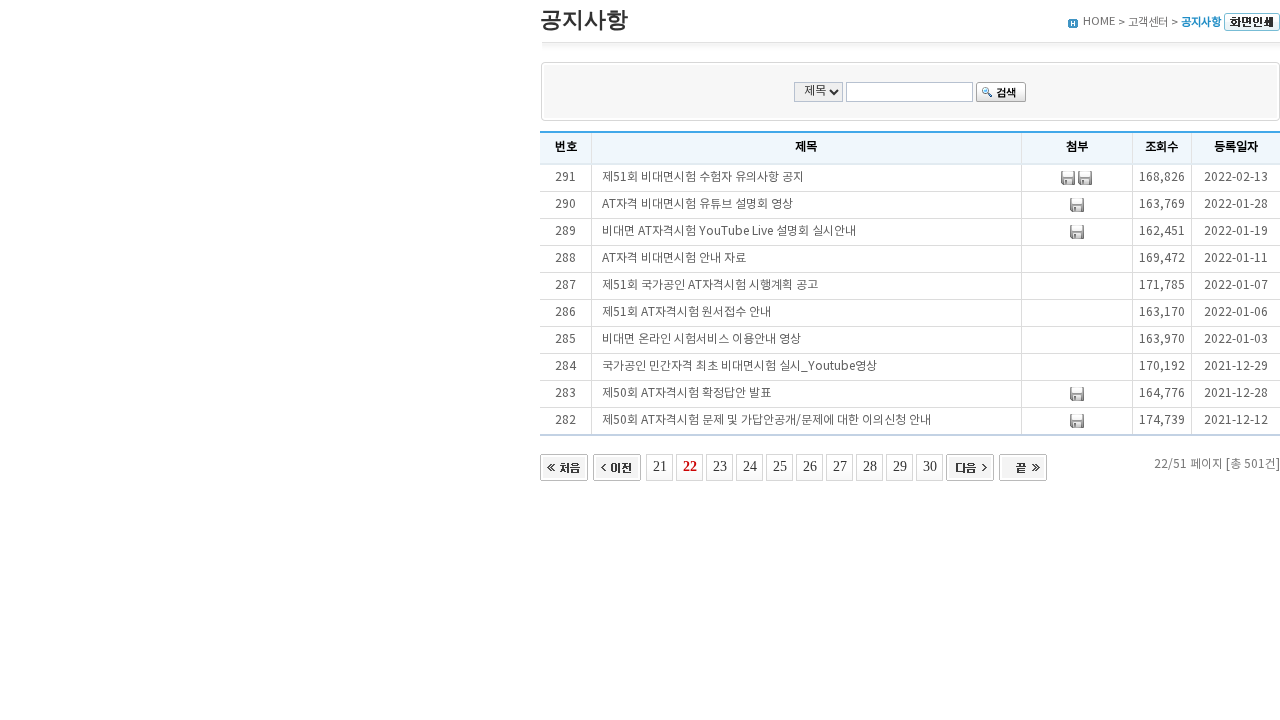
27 (840, 466)
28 (870, 466)
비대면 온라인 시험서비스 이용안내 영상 (701, 339)
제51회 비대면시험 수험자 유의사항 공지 (703, 177)
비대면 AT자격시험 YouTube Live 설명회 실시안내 (729, 231)
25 (780, 466)
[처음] (564, 465)
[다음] (970, 465)
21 (660, 466)
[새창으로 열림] (1252, 22)
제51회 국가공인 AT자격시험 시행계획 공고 (710, 285)
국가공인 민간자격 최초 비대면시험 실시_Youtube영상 (739, 366)
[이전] (617, 465)
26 (810, 466)
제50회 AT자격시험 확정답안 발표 (686, 393)
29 (900, 466)
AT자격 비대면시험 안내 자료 (674, 258)
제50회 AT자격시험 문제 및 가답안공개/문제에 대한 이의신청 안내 (766, 420)
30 (930, 466)
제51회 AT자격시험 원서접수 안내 (686, 312)
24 (750, 466)
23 (720, 466)
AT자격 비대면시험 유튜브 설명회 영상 (697, 204)
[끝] (1023, 465)
